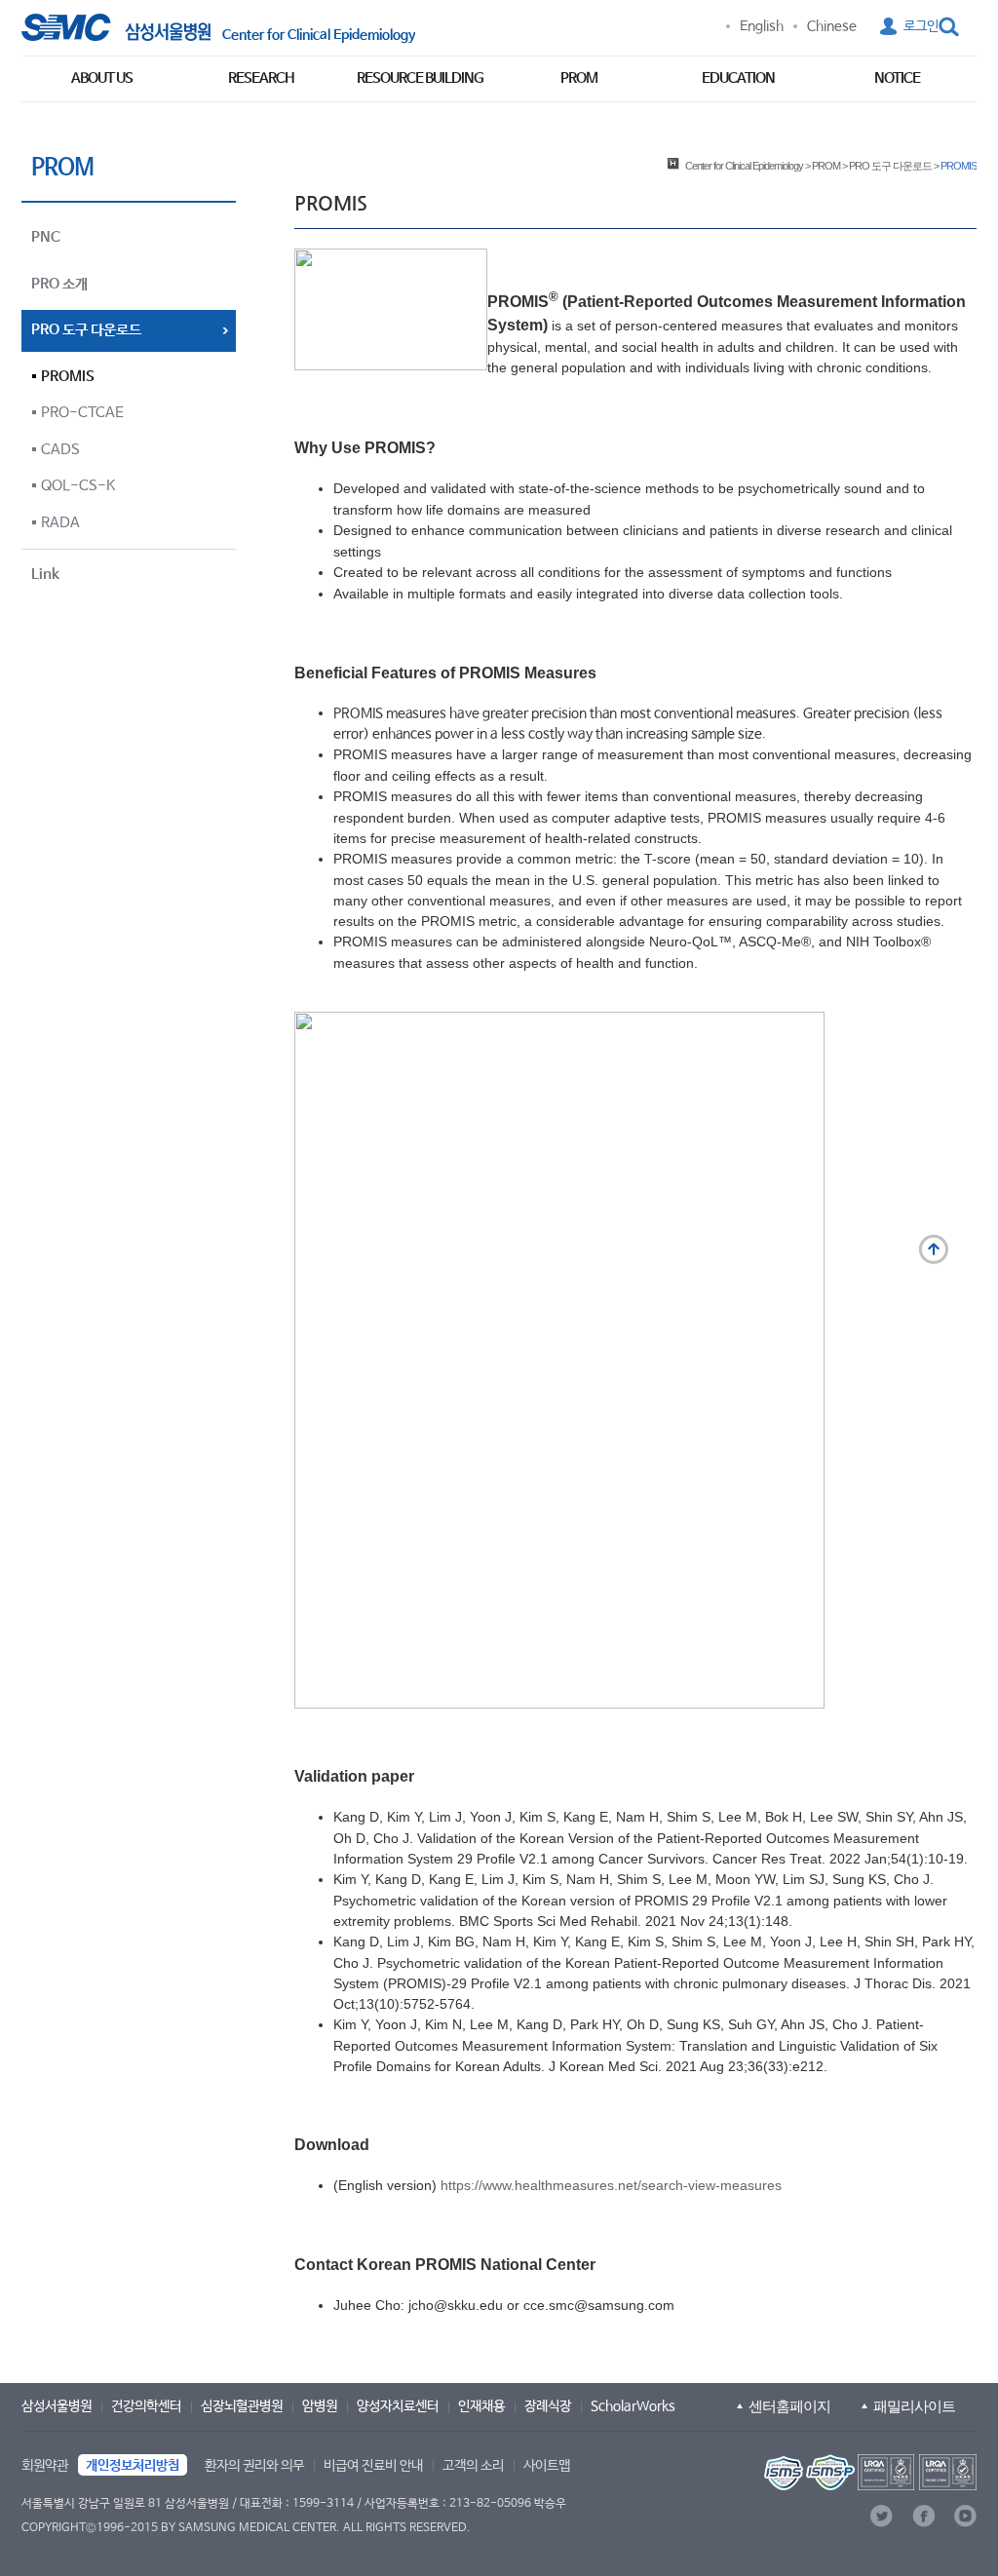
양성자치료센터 (398, 2406)
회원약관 (45, 2466)
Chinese (832, 26)
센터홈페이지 (789, 2406)
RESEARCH (261, 78)
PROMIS (68, 377)
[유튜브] (965, 2516)
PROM (579, 78)
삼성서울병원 (57, 2406)
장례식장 (548, 2406)
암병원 (320, 2406)
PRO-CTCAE (82, 413)
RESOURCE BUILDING (420, 78)
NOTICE (897, 78)
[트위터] (882, 2516)
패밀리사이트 (914, 2406)
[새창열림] (868, 2472)
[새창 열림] (116, 27)
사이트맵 (547, 2466)
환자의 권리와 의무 (254, 2466)
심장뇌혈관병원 (242, 2406)
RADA (60, 523)
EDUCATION (738, 78)
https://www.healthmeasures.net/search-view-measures (611, 2185)
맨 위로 (934, 1250)
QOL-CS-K (78, 486)
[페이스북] (923, 2516)
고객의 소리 (473, 2466)
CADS (60, 450)
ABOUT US (102, 78)
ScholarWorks (633, 2406)
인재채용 (481, 2406)
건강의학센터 (146, 2406)
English (762, 26)
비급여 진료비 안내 (373, 2466)
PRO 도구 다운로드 (890, 166)
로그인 (921, 26)
